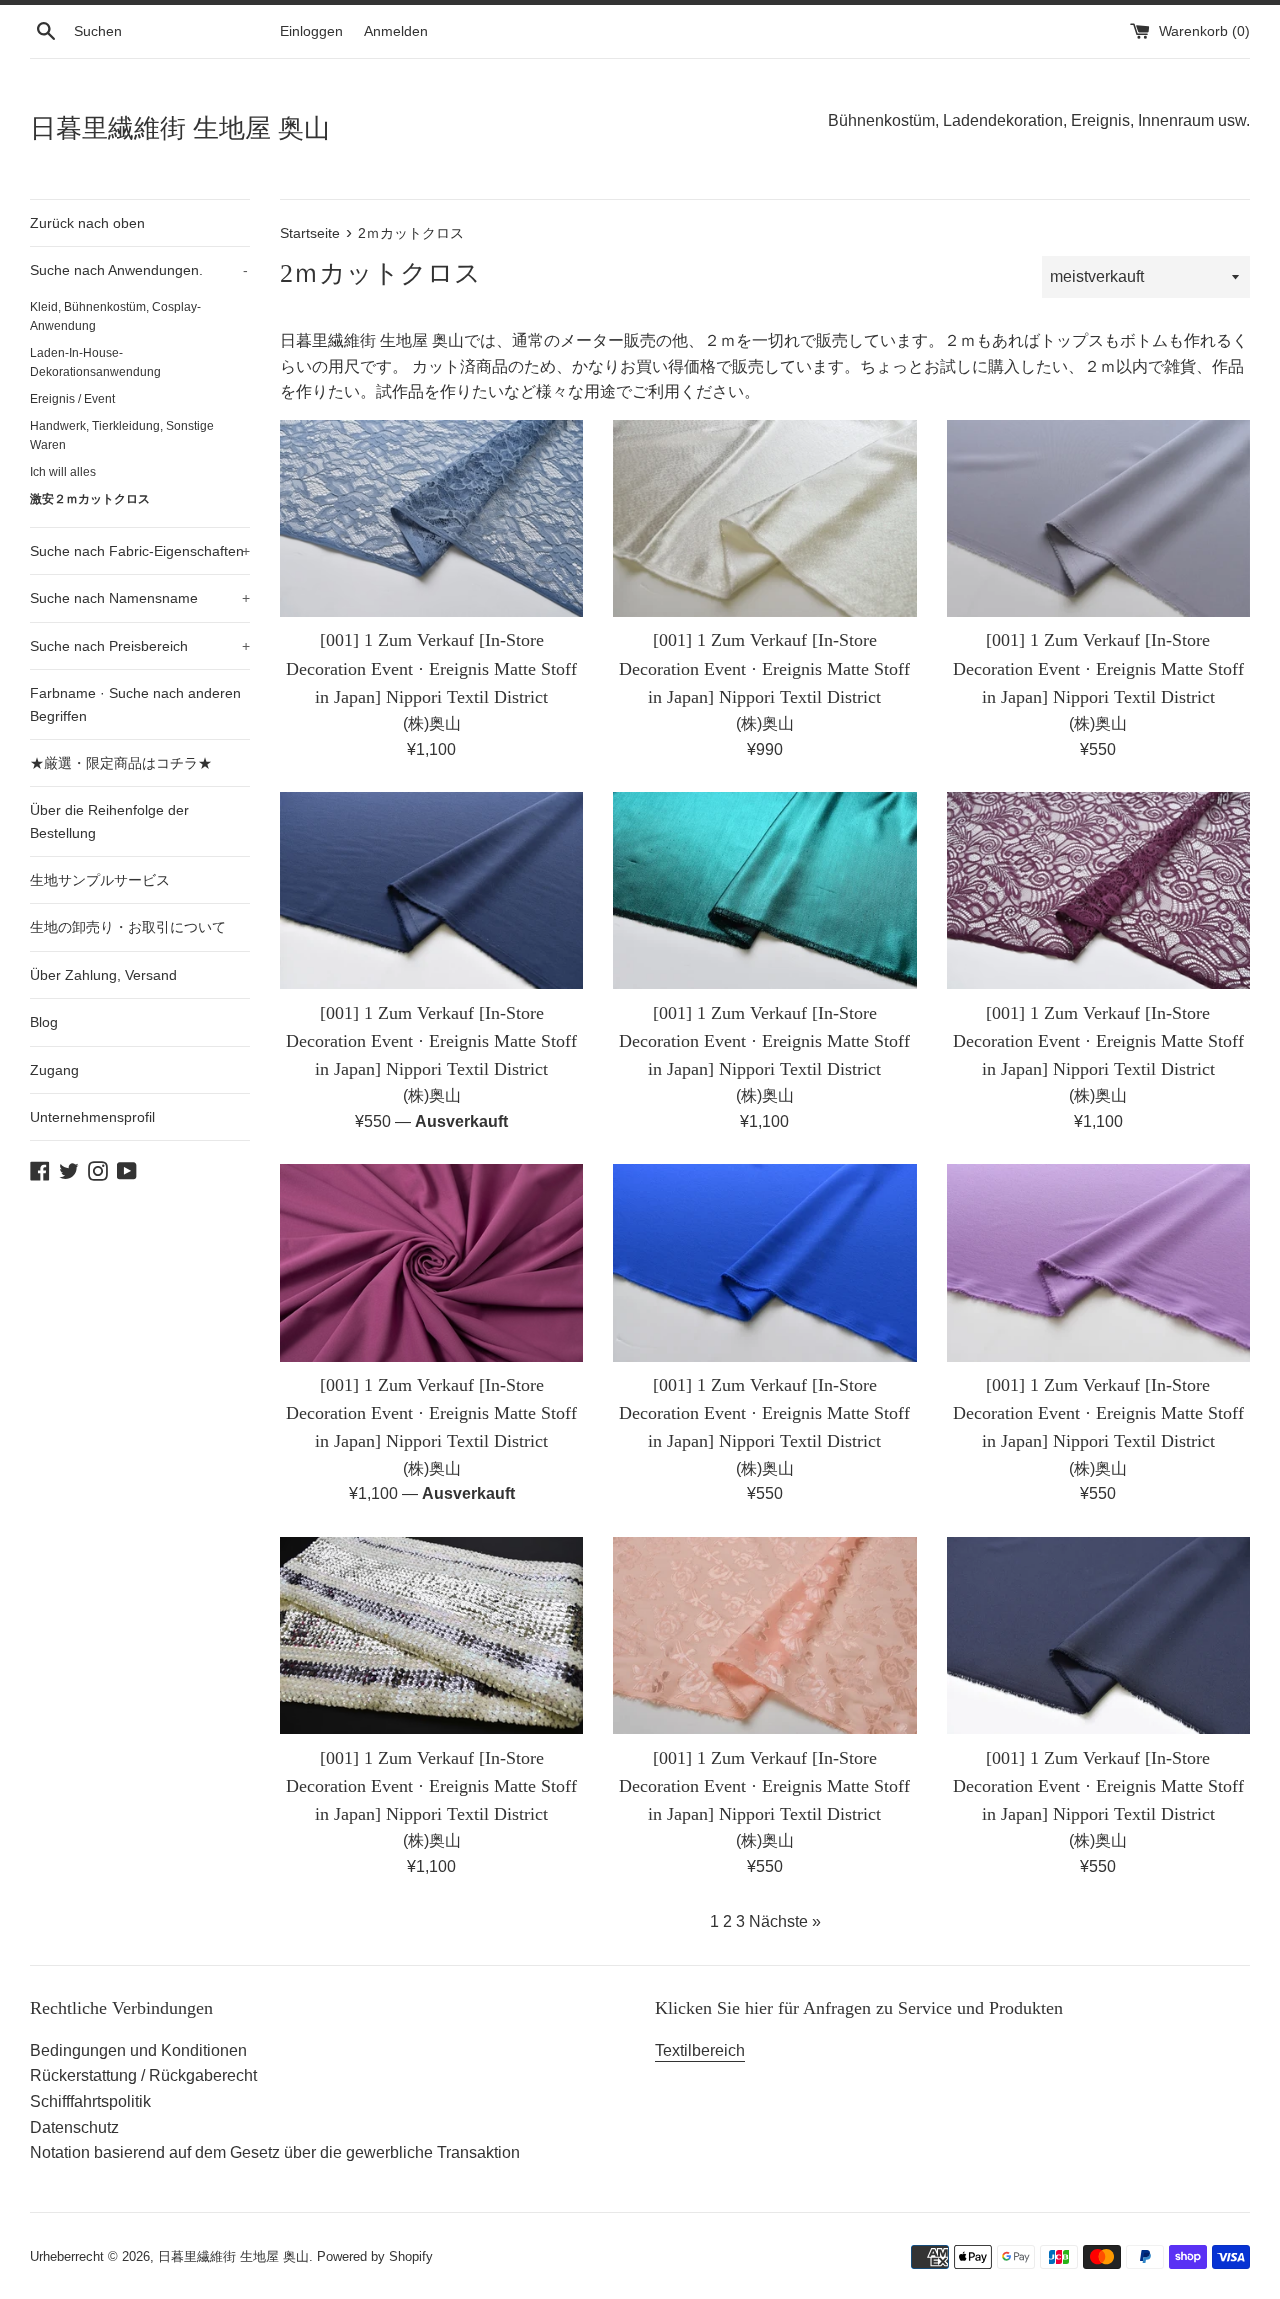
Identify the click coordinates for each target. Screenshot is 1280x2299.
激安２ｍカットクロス (90, 499)
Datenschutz (74, 2127)
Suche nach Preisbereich (140, 646)
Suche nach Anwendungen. (139, 270)
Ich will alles (63, 472)
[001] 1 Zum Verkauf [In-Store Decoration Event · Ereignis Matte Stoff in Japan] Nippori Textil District (431, 668)
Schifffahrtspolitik (90, 2101)
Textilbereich (700, 2050)
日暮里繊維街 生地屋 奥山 (180, 128)
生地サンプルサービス (100, 880)
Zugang (54, 1070)
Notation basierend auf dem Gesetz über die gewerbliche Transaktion (275, 2152)
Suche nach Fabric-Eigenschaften (140, 551)
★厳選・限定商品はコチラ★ (121, 763)
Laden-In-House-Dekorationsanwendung (95, 362)
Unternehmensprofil (92, 1117)
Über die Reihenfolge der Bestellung (109, 821)
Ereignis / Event (72, 399)
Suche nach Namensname (140, 598)
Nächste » (785, 1921)
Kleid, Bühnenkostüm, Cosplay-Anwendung (115, 316)
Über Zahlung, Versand (103, 975)
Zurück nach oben (87, 223)
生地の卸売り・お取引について (128, 927)
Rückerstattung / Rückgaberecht (143, 2075)
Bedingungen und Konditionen (138, 2050)
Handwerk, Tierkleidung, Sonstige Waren (122, 435)
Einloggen (311, 31)
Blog (44, 1022)
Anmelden (396, 31)
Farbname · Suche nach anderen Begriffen (135, 704)
